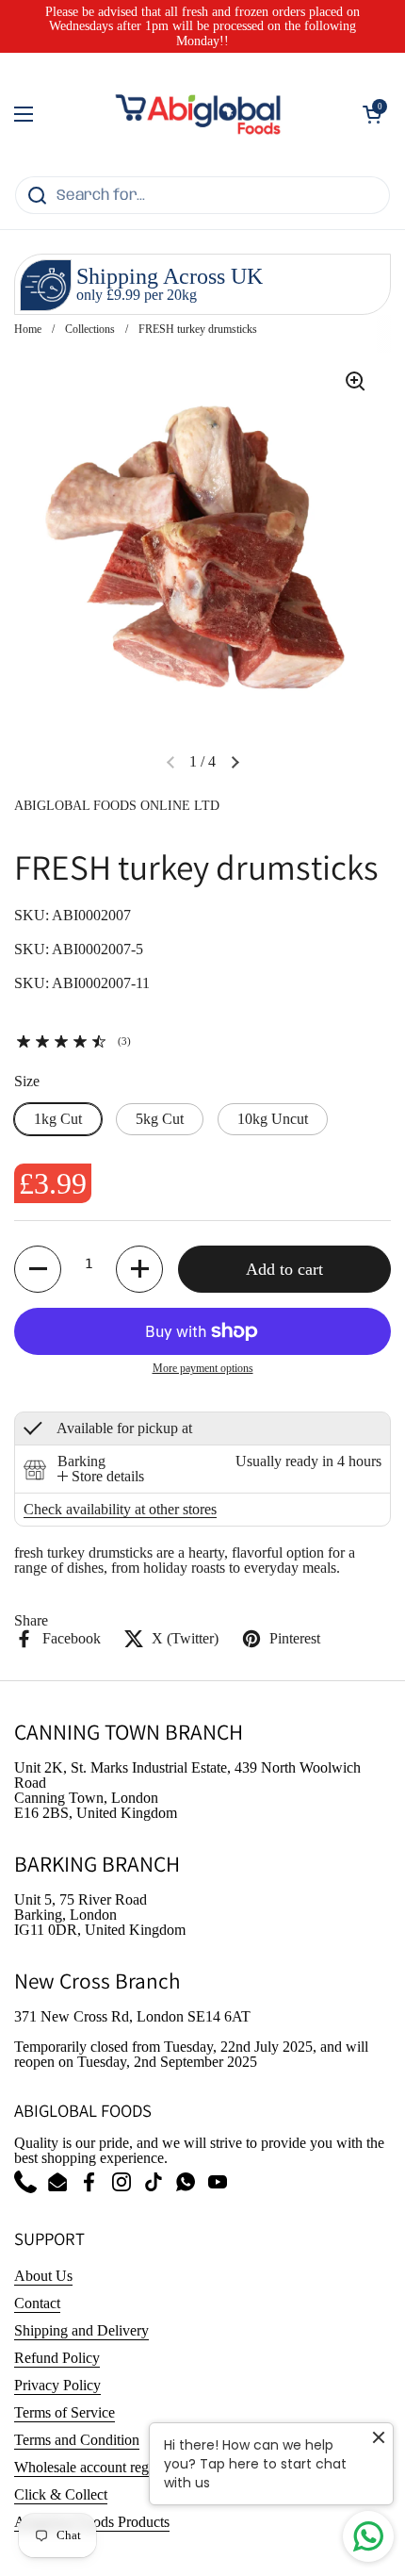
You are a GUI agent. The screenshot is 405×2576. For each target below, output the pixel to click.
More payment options (203, 1368)
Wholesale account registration (105, 2467)
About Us (43, 2276)
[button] (372, 114)
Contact (37, 2303)
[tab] (101, 1477)
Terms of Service (65, 2412)
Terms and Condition (77, 2440)
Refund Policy (57, 2358)
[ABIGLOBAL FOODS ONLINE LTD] (198, 114)
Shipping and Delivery (81, 2330)
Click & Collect (61, 2494)
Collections (90, 329)
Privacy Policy (57, 2385)
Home (28, 329)
